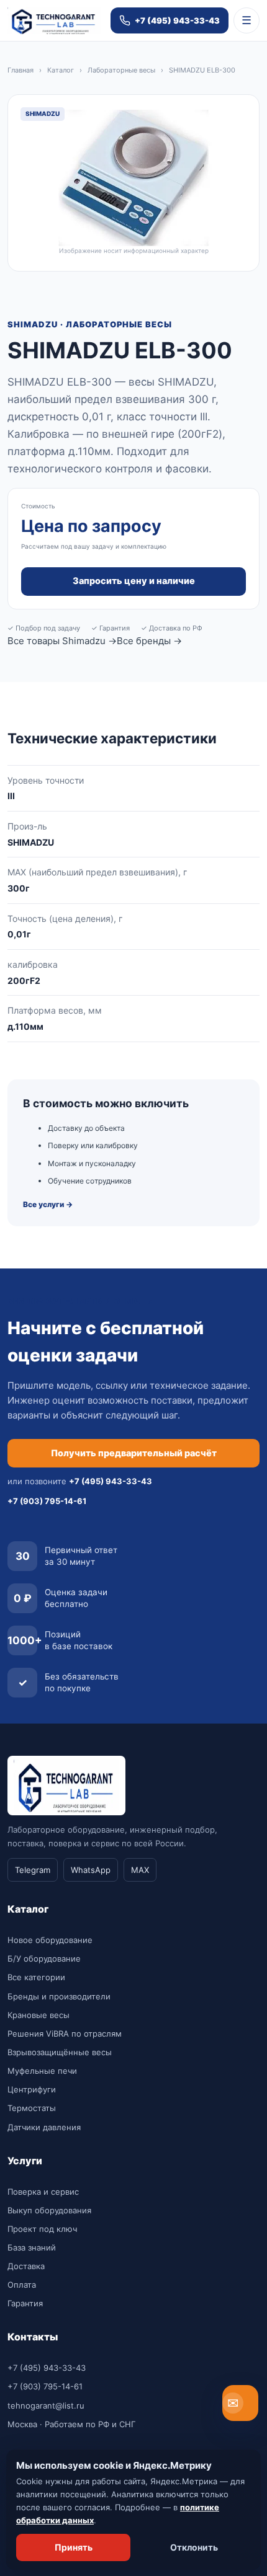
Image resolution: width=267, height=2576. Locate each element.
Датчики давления (44, 2127)
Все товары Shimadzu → (62, 641)
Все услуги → (48, 1204)
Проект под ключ (42, 2229)
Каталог (61, 70)
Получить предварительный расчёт (134, 1453)
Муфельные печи (42, 2071)
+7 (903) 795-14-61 (45, 2386)
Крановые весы (38, 2015)
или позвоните (80, 1481)
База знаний (32, 2247)
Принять (74, 2547)
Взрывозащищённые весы (60, 2052)
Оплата (22, 2285)
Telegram (33, 1870)
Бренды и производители (59, 1996)
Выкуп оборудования (49, 2210)
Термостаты (32, 2108)
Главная (20, 70)
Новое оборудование (50, 1940)
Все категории (36, 1977)
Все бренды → (149, 641)
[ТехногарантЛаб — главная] (54, 21)
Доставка (26, 2266)
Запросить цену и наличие (134, 581)
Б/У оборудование (44, 1959)
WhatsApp (91, 1870)
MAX (140, 1870)
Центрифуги (32, 2089)
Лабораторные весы (121, 70)
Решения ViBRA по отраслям (65, 2034)
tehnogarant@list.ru (46, 2406)
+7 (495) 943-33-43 (47, 2368)
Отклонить (194, 2547)
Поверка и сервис (43, 2192)
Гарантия (25, 2303)
